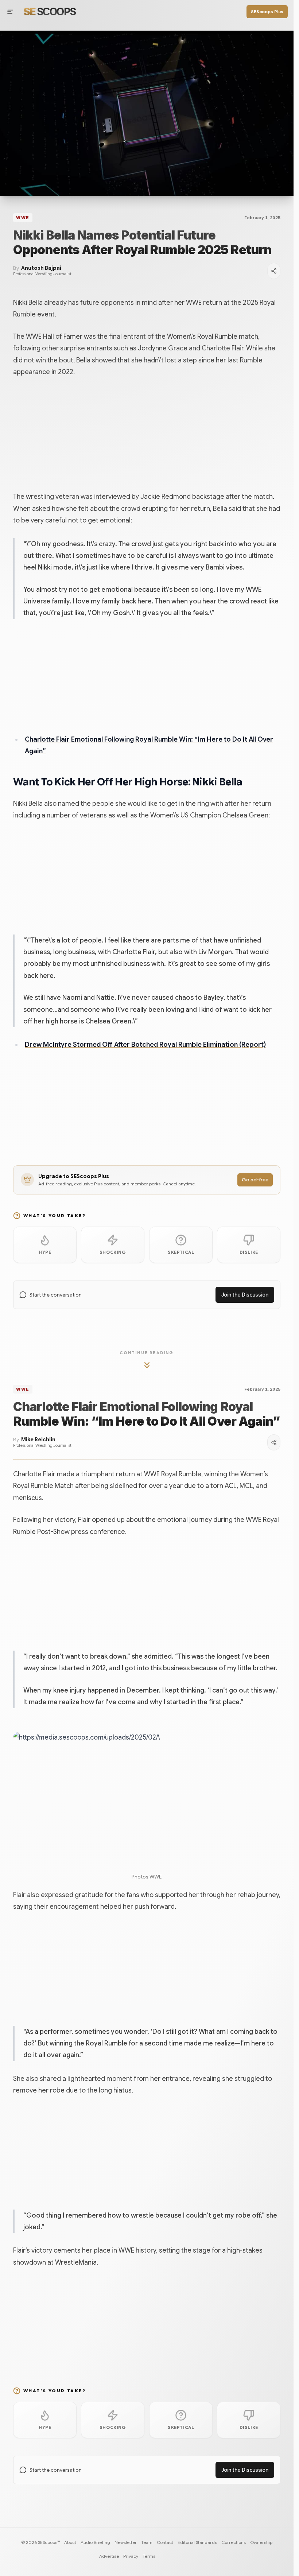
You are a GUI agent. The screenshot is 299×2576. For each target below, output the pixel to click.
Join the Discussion (245, 1295)
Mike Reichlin (38, 1440)
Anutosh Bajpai (41, 268)
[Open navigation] (10, 12)
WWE (23, 218)
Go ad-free (255, 1180)
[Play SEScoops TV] (147, 113)
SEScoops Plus (267, 11)
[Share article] (274, 271)
